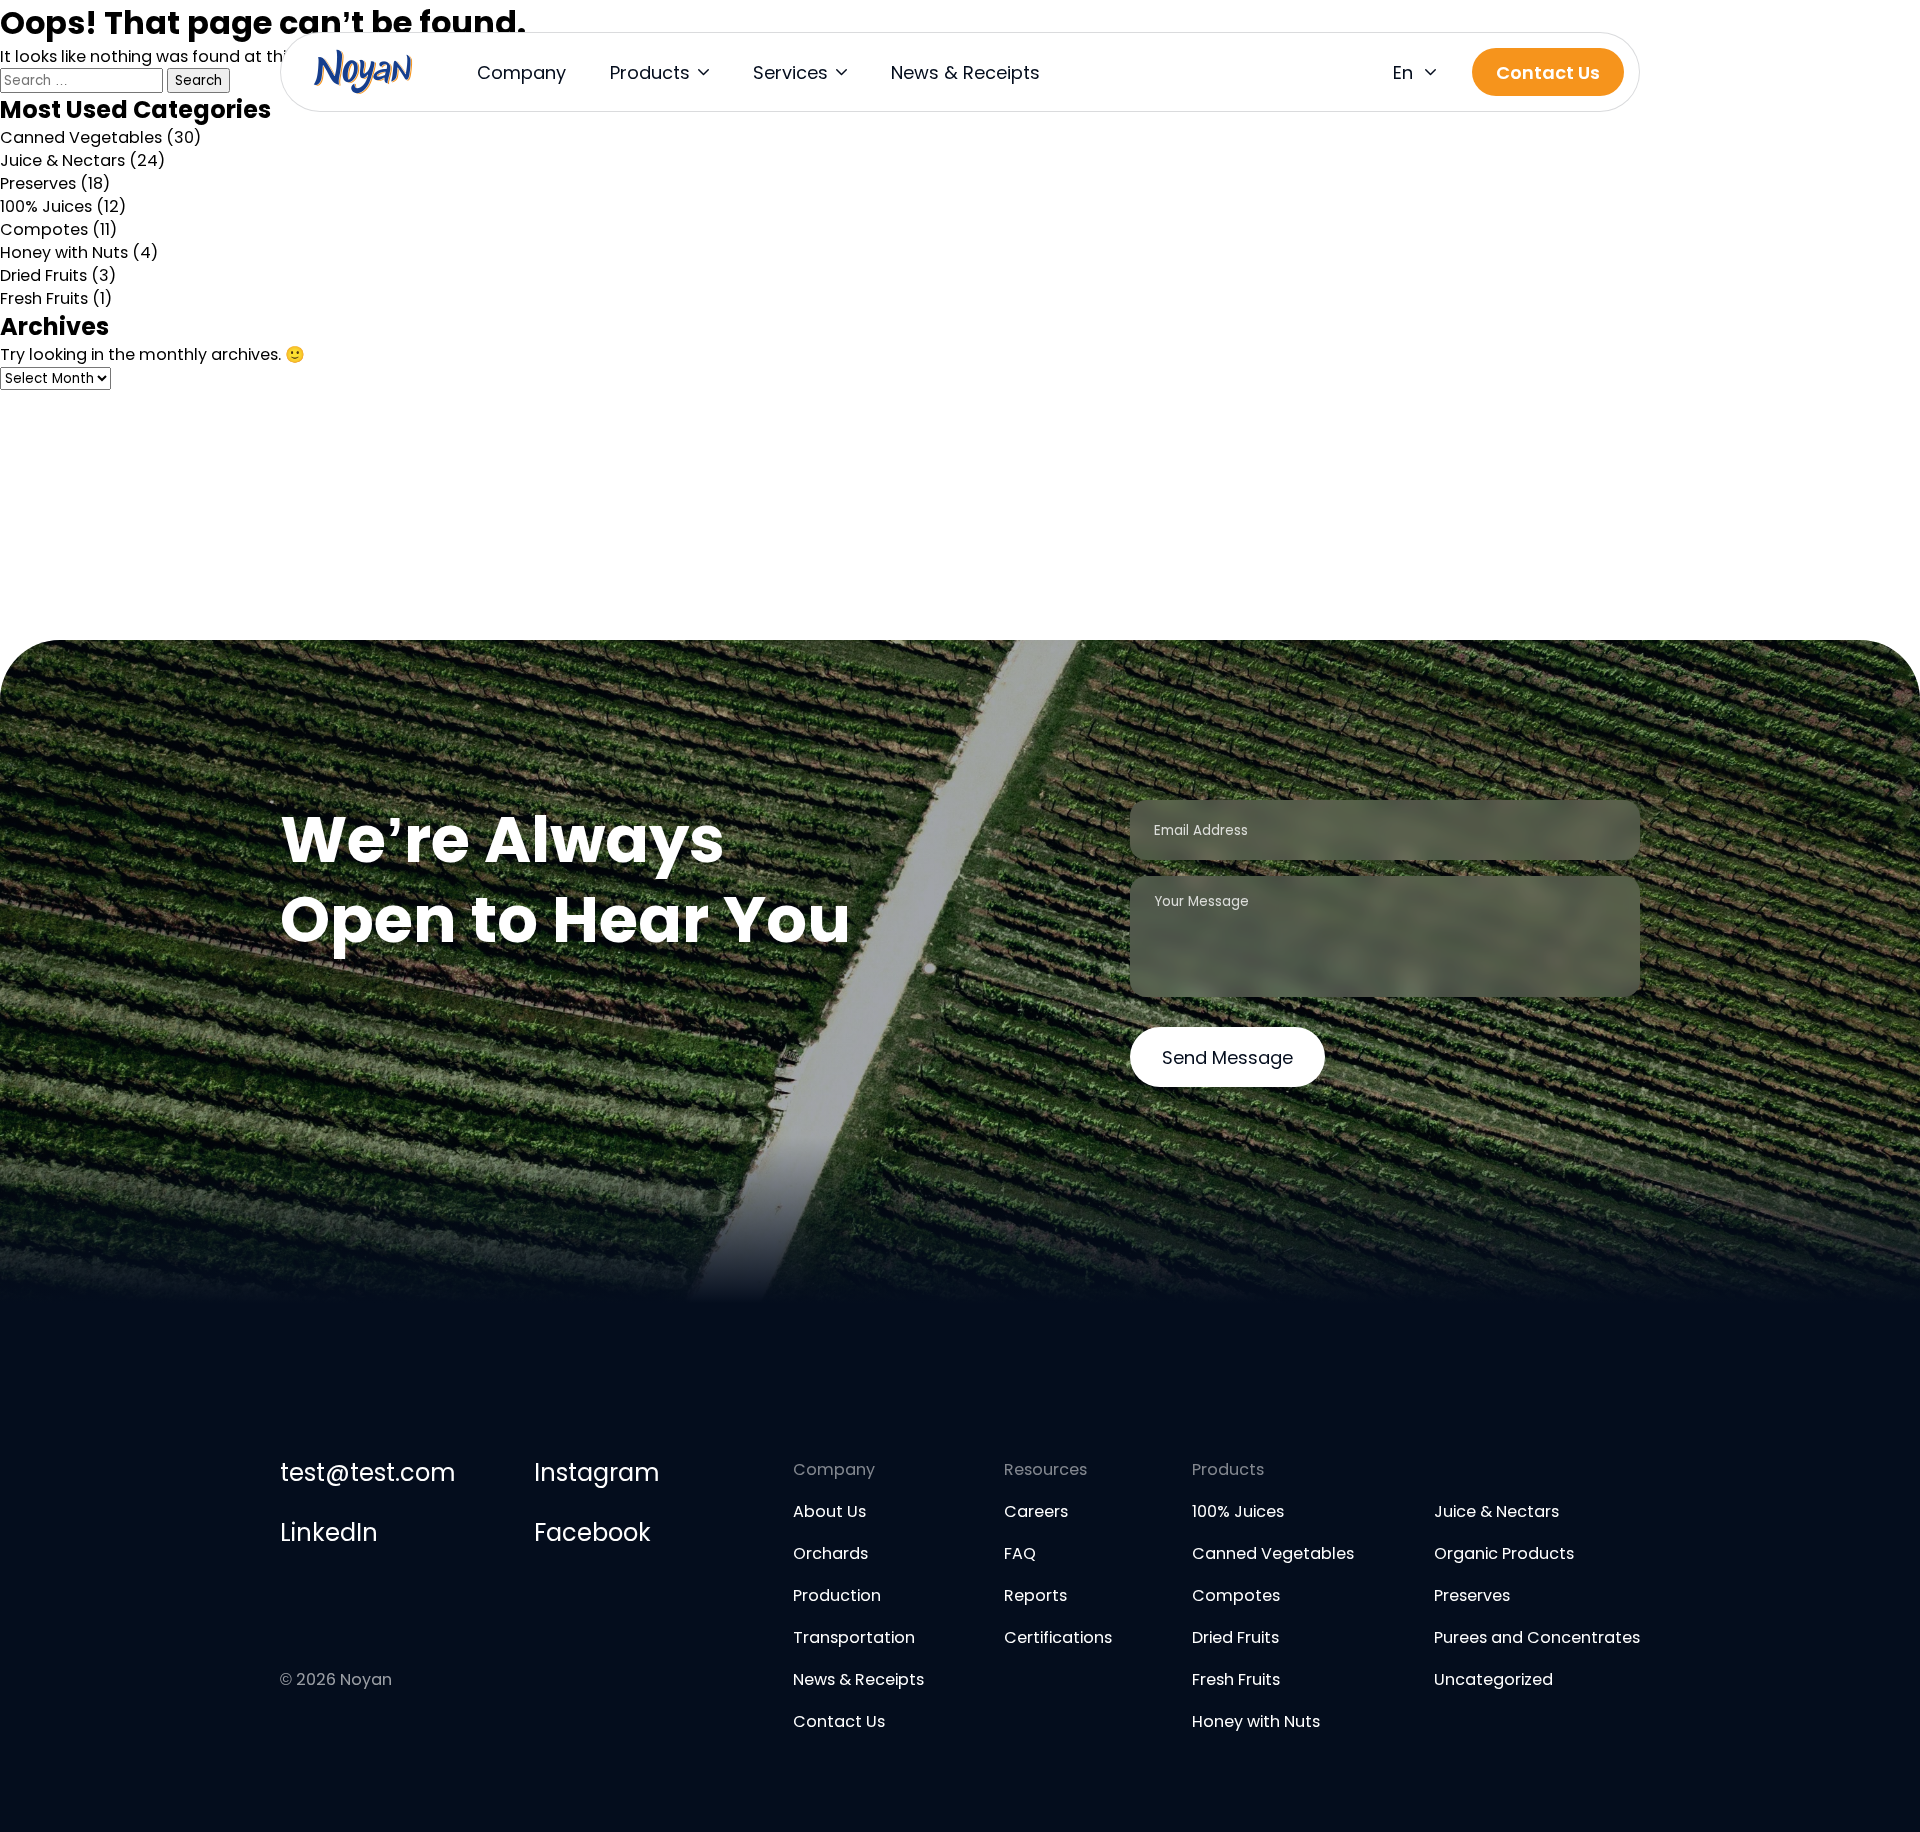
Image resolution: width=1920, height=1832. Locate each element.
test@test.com (367, 1472)
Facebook (592, 1532)
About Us (829, 1511)
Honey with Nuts (64, 252)
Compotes (44, 229)
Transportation (854, 1637)
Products (650, 72)
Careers (1036, 1511)
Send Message (1227, 1057)
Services (790, 72)
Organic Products (1504, 1553)
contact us (1548, 72)
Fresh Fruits (44, 298)
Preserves (38, 183)
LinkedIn (329, 1532)
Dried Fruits (43, 275)
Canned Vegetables (81, 137)
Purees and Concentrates (1537, 1637)
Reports (1035, 1595)
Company (521, 72)
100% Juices (46, 206)
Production (837, 1595)
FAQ (1020, 1553)
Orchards (830, 1553)
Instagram (596, 1472)
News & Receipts (965, 72)
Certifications (1058, 1637)
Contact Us (839, 1721)
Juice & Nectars (62, 160)
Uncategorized (1493, 1679)
